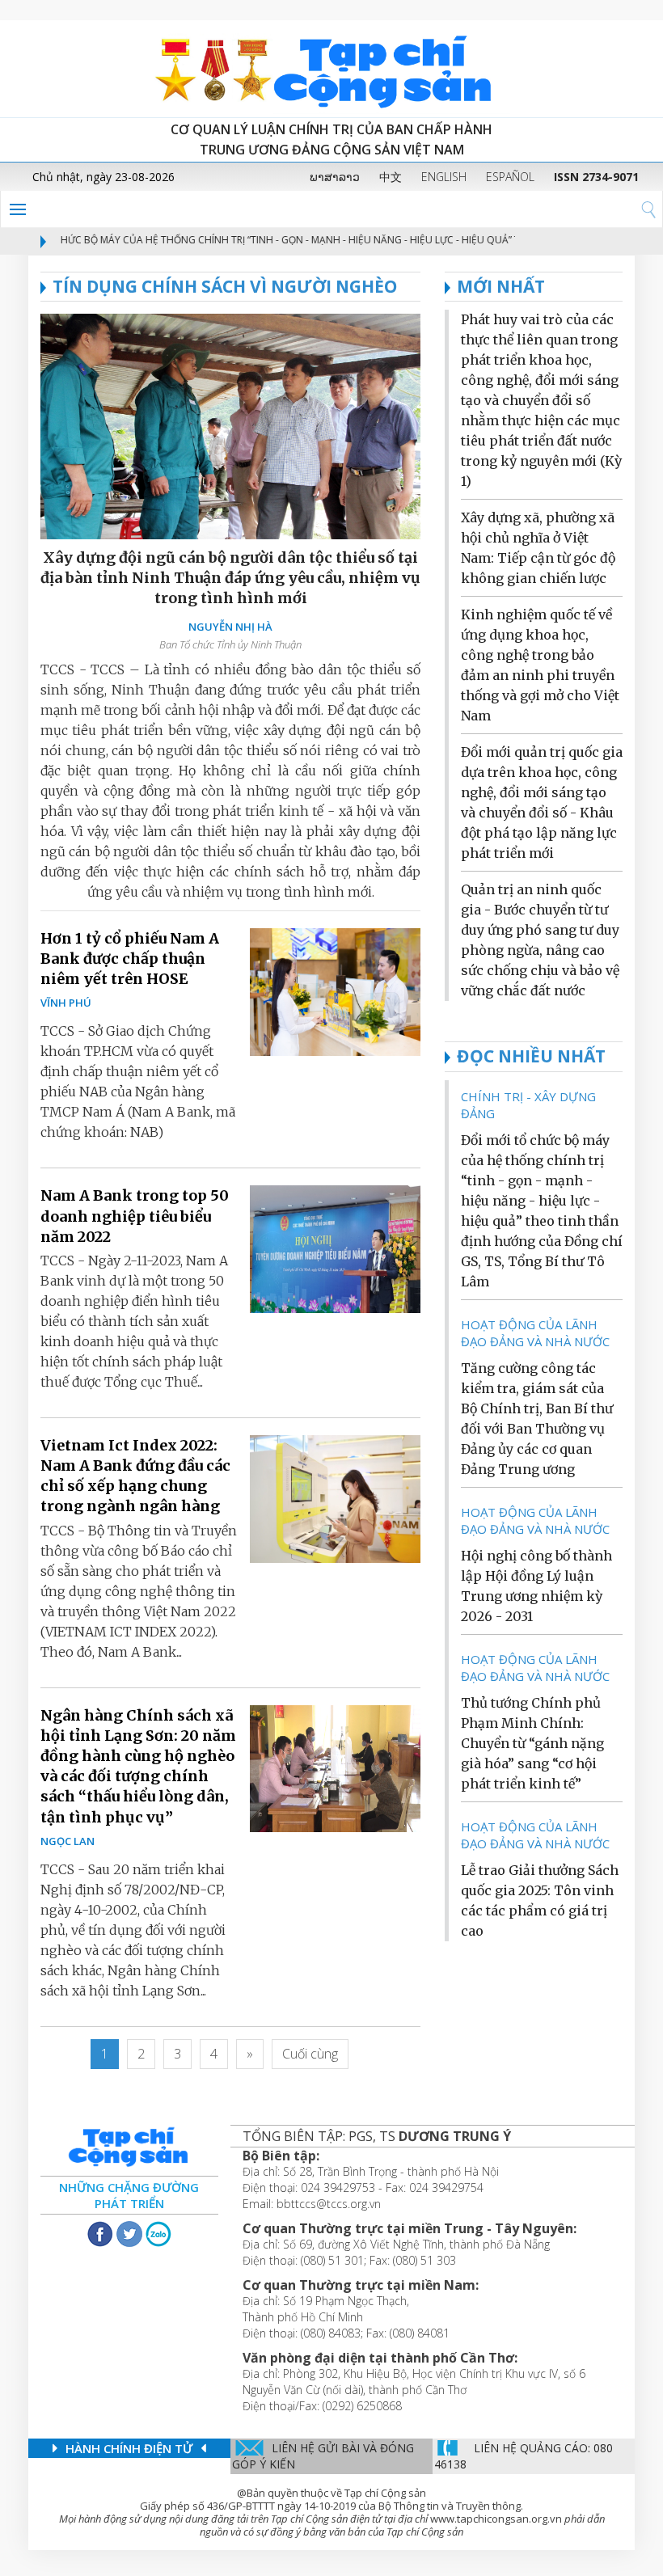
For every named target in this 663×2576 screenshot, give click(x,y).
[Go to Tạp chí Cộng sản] (331, 69)
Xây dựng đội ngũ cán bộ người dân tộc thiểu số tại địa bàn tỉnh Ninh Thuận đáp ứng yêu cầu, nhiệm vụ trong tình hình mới (230, 578)
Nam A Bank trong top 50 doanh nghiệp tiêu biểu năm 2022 (135, 1216)
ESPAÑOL (510, 177)
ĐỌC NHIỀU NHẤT (531, 1056)
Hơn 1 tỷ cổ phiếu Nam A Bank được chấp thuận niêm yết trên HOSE (130, 959)
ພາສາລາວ (335, 177)
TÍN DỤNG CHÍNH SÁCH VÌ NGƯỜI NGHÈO (225, 286)
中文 (391, 177)
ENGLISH (444, 177)
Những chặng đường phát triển (129, 2195)
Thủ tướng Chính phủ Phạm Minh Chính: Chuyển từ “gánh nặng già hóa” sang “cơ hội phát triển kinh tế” (532, 1743)
